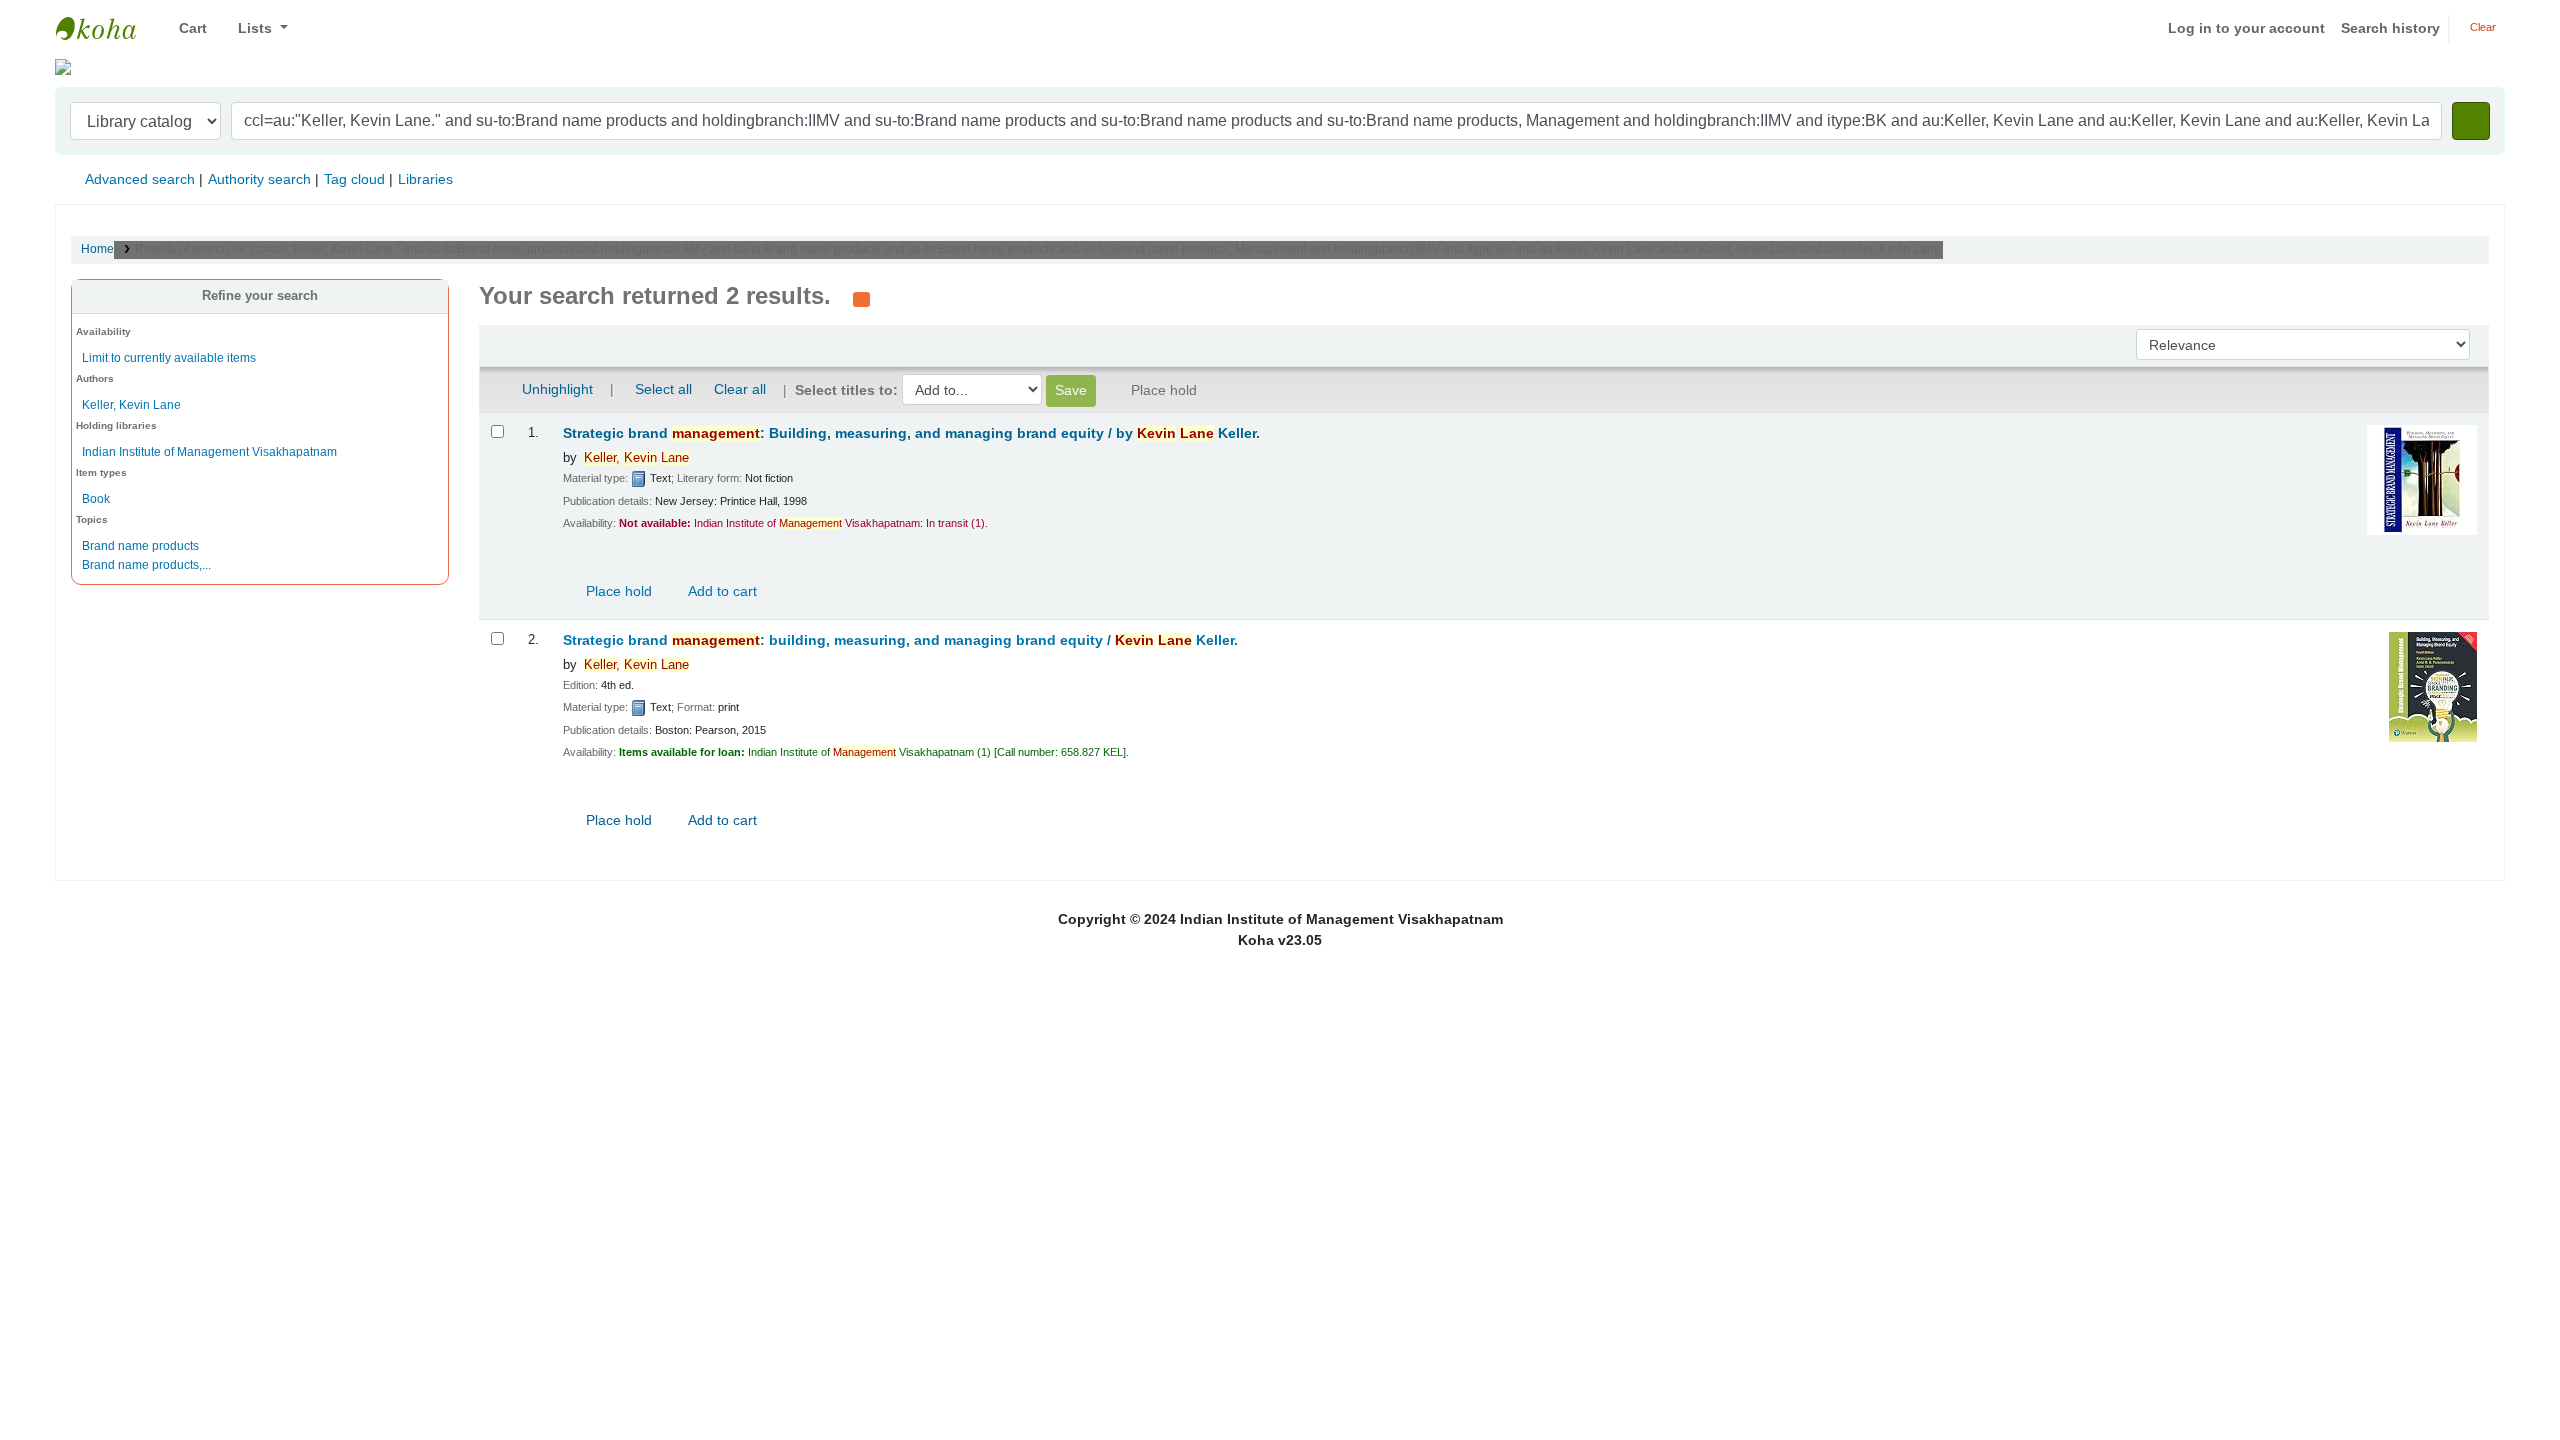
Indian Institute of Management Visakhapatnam (106, 28)
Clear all (740, 389)
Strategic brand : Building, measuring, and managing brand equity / (911, 433)
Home (97, 249)
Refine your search (260, 296)
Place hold (617, 591)
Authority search (259, 179)
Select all (663, 389)
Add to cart (721, 591)
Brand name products (140, 546)
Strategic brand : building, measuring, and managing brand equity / (900, 640)
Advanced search (140, 179)
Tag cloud (354, 179)
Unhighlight (555, 389)
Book (96, 499)
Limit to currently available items (169, 358)
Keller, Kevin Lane (131, 405)
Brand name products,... (146, 565)
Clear (2481, 27)
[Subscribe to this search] (861, 298)
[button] (185, 28)
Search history (2390, 28)
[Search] (2471, 121)
